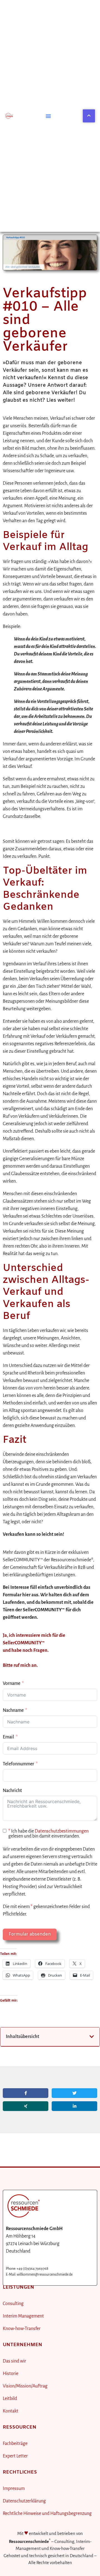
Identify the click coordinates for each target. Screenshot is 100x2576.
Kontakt (11, 2411)
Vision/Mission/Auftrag (25, 2386)
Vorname (12, 1683)
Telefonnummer (18, 1764)
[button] (48, 116)
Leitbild (10, 2399)
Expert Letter (15, 2456)
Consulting (13, 2304)
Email (8, 1737)
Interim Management (23, 2316)
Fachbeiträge (15, 2444)
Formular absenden (30, 1934)
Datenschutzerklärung (24, 2501)
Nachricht (12, 1791)
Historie (11, 2374)
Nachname (13, 1710)
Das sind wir (14, 2361)
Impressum (14, 2489)
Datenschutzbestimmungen (62, 1831)
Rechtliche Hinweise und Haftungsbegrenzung (47, 2514)
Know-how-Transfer (22, 2329)
